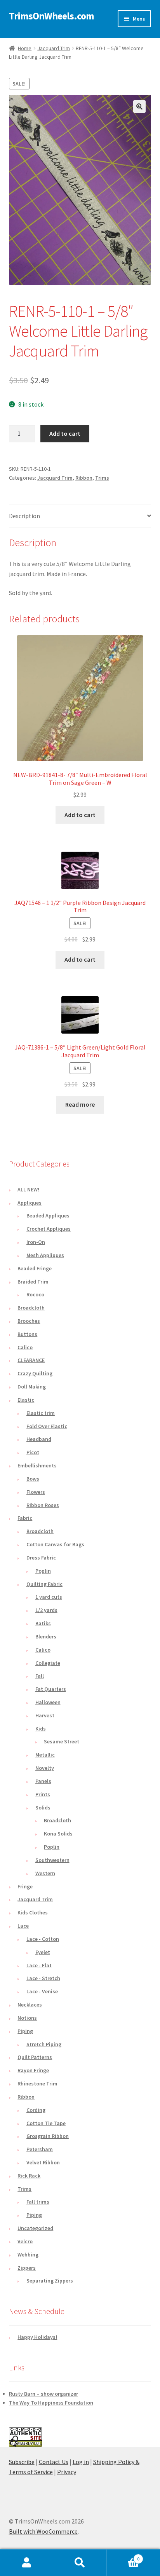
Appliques (30, 1203)
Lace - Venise (42, 1991)
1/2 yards (46, 1610)
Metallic (45, 1755)
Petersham (40, 2149)
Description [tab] (24, 516)
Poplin (43, 1571)
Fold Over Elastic (47, 1426)
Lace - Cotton (43, 1939)
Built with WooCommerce (43, 2531)
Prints (43, 1794)
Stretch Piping (44, 2044)
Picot (33, 1452)
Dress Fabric (41, 1558)
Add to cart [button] (80, 815)
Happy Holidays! (37, 2337)
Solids (43, 1808)
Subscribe (22, 2462)
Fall (40, 1676)
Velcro (25, 2241)
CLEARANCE (31, 1360)
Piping (25, 2031)
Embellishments (37, 1465)
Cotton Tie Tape (46, 2123)
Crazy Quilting (35, 1373)
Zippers (27, 2268)
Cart (123, 2556)
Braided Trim (33, 1282)
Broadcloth (31, 1308)
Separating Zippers (50, 2281)
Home (25, 48)
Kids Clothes (33, 1912)
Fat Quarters (51, 1689)
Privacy (67, 2472)
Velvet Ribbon (43, 2162)
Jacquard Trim (54, 48)
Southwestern (52, 1860)
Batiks (43, 1623)
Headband (39, 1439)
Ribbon (84, 478)
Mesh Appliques (45, 1255)
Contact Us (54, 2462)
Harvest (45, 1715)
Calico (25, 1347)
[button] (139, 107)
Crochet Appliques (49, 1229)
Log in (81, 2462)
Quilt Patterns (35, 2057)
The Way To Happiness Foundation (51, 2403)
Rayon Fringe (33, 2070)
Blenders (46, 1636)
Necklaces (30, 2005)
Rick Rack (29, 2176)
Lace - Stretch (43, 1978)
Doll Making (32, 1387)
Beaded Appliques (48, 1216)
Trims (102, 478)
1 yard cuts (49, 1597)
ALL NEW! (28, 1189)
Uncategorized (35, 2228)
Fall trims (38, 2202)
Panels (43, 1781)
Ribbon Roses (43, 1505)
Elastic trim (41, 1413)
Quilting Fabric (44, 1584)
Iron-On (36, 1242)
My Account (27, 2563)
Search (80, 2563)
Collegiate (48, 1663)
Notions (27, 2018)
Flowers (36, 1492)
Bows (33, 1479)
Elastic (26, 1400)
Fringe (25, 1886)
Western (45, 1873)
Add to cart (65, 433)
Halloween (48, 1702)
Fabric (25, 1518)
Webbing (28, 2255)
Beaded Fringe (35, 1268)
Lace (23, 1926)
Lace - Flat (39, 1965)
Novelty (45, 1768)
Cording (36, 2110)
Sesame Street (62, 1741)
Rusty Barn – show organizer (43, 2394)
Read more (80, 1104)
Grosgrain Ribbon (48, 2136)
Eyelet (43, 1952)
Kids (41, 1729)
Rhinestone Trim (37, 2084)
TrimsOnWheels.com (51, 16)
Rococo (35, 1294)
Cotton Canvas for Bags (55, 1544)
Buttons (27, 1334)
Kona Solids (58, 1834)
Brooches (29, 1321)
